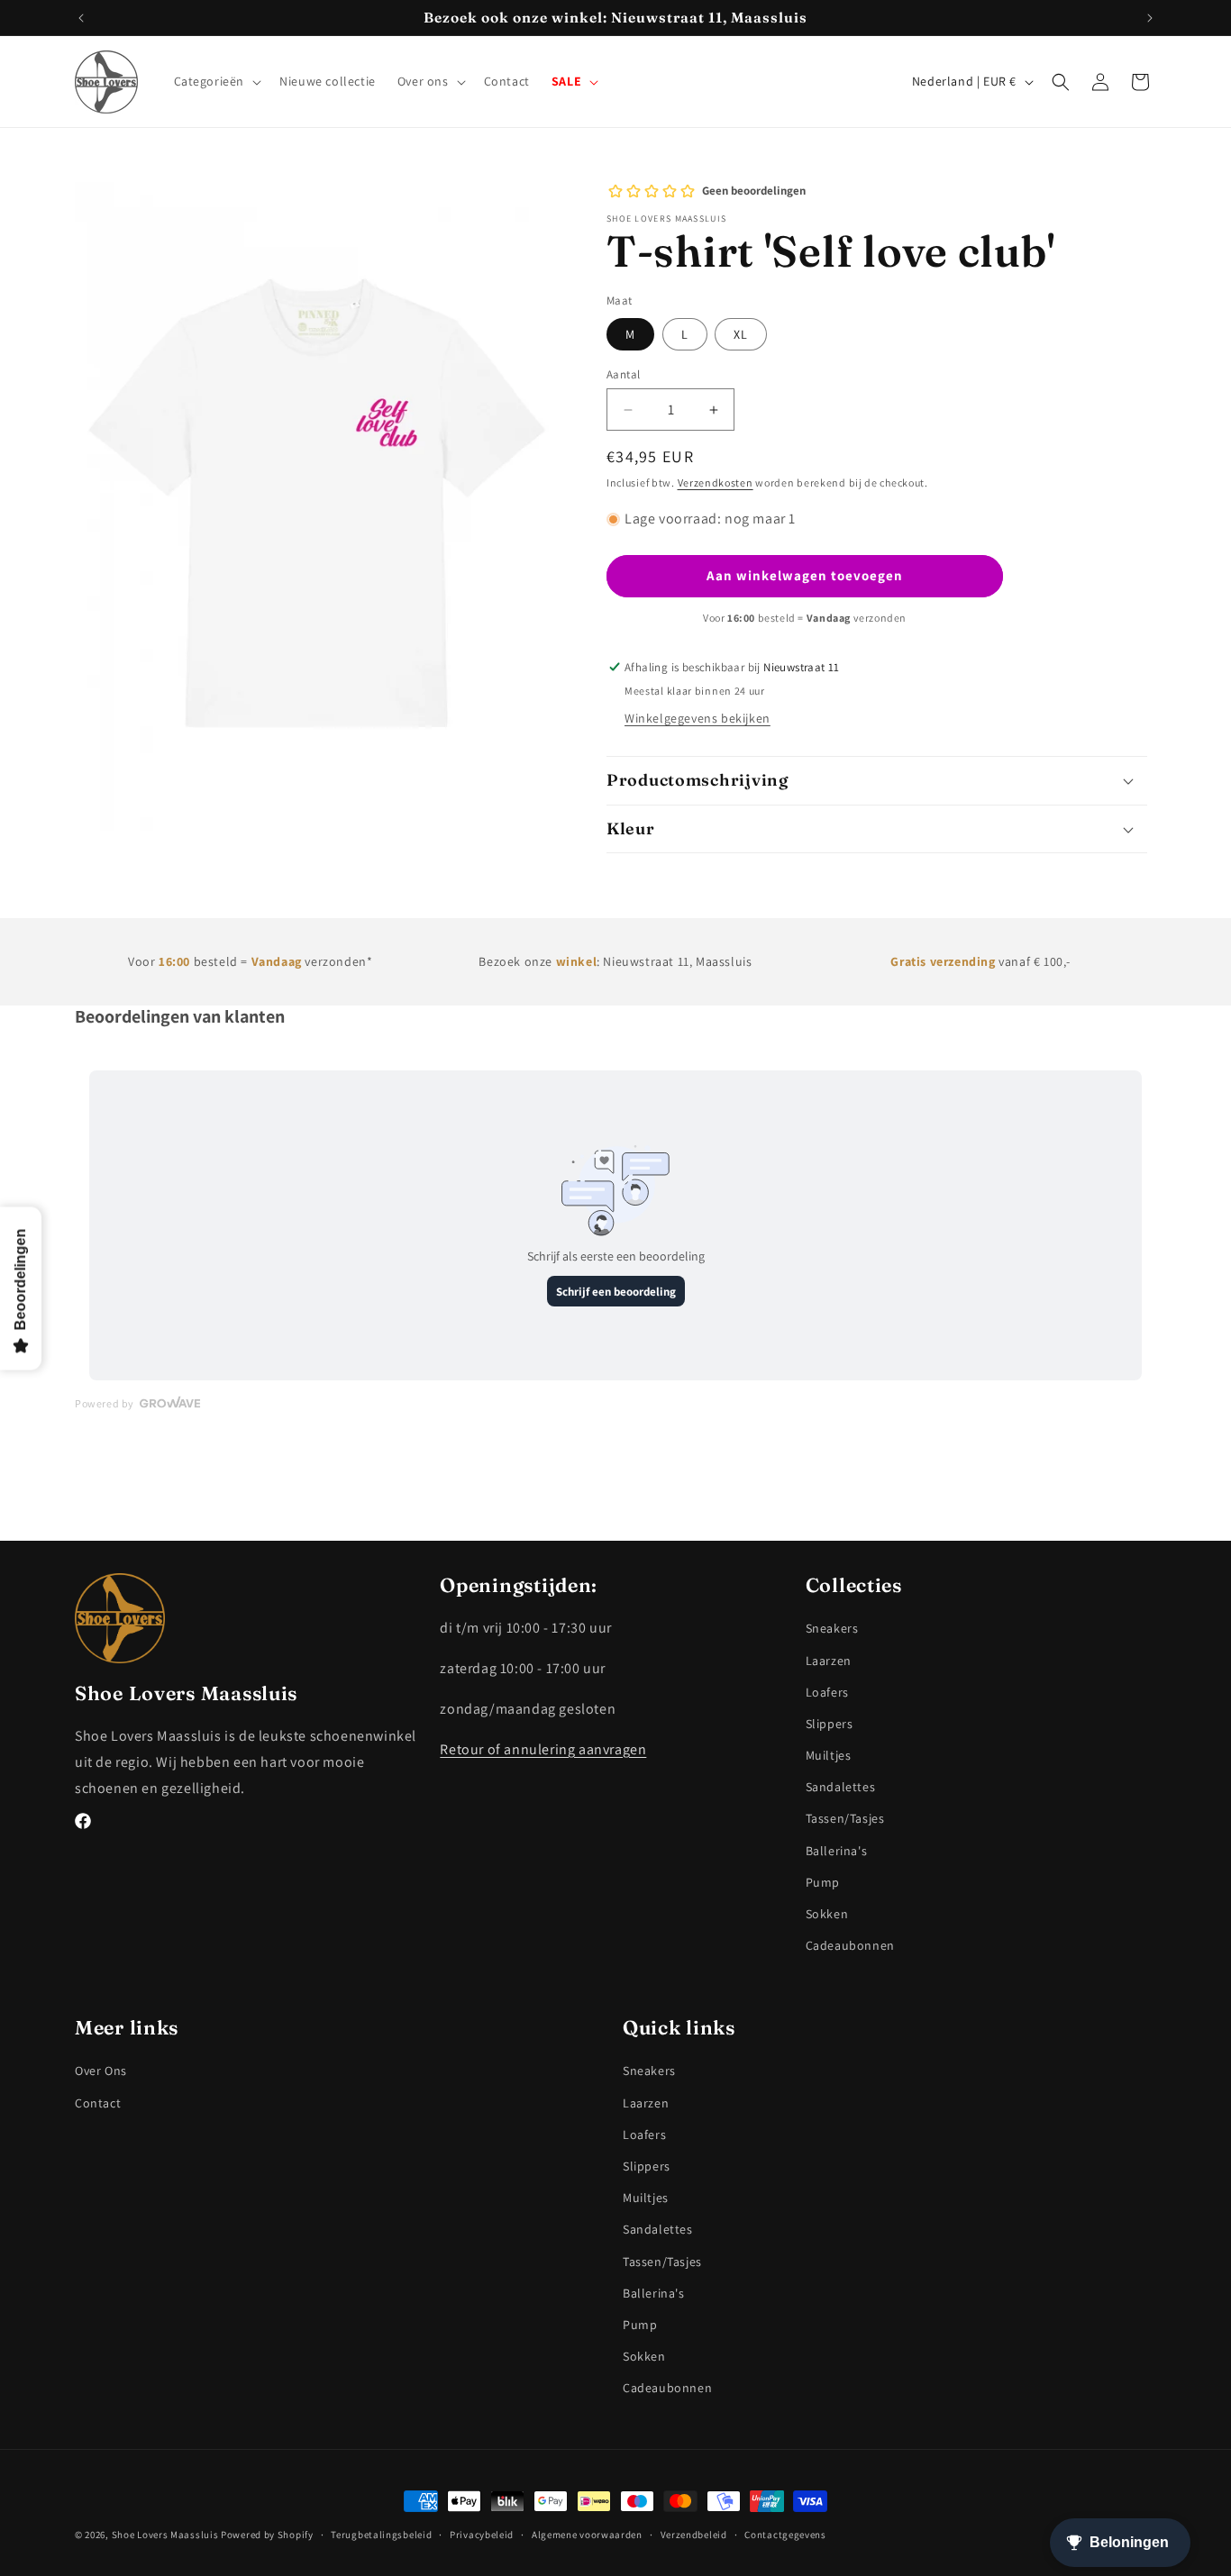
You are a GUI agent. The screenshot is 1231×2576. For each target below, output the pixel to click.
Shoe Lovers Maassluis (165, 2535)
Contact (98, 2102)
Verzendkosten (716, 482)
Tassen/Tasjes (845, 1818)
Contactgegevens (785, 2534)
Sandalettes (841, 1786)
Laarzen (829, 1660)
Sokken (827, 1913)
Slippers (830, 1723)
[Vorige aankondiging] (81, 18)
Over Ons (101, 2071)
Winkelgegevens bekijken (698, 718)
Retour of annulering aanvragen (543, 1748)
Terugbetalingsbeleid (381, 2534)
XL (741, 334)
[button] (216, 82)
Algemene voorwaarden (587, 2534)
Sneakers (832, 1628)
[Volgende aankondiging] (1150, 18)
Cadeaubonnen (850, 1944)
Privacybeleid (482, 2534)
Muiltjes (829, 1754)
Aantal (623, 374)
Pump (823, 1881)
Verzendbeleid (694, 2534)
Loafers (827, 1691)
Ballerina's (837, 1850)
